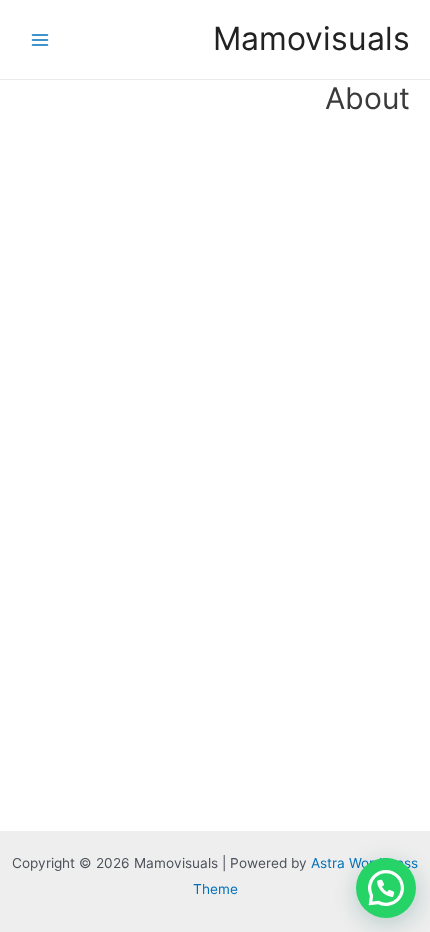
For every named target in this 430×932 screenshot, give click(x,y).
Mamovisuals (311, 38)
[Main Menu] (40, 39)
